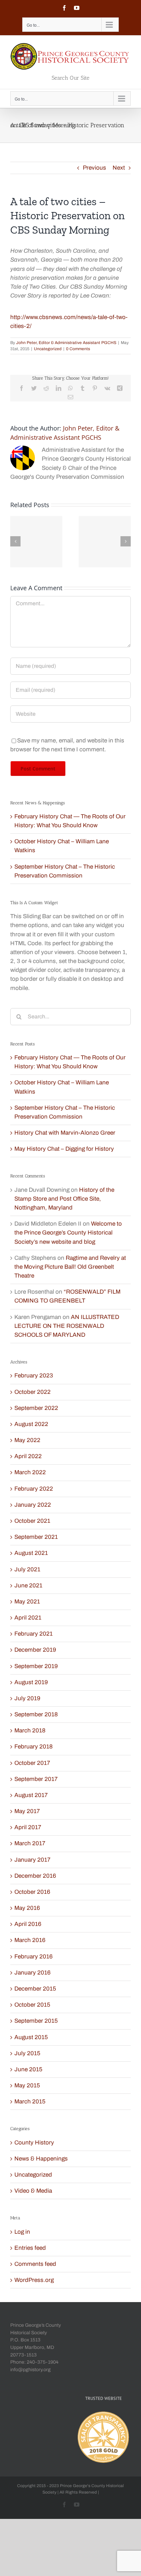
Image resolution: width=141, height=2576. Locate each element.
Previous (94, 168)
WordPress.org (34, 2280)
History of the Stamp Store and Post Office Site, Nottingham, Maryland (64, 1199)
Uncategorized (48, 349)
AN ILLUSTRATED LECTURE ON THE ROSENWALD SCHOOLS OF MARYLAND (67, 1326)
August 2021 (31, 1553)
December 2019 (35, 1650)
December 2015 (35, 1989)
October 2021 (32, 1521)
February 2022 (34, 1489)
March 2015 (30, 2102)
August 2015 (31, 2037)
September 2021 (36, 1537)
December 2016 (35, 1876)
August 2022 (31, 1424)
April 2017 (28, 1827)
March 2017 (30, 1843)
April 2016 (28, 1924)
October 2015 (32, 2005)
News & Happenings (41, 2159)
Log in (22, 2232)
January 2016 (33, 1973)
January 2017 (32, 1860)
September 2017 (36, 1779)
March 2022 (30, 1472)
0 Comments (78, 349)
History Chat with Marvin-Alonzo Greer (65, 1133)
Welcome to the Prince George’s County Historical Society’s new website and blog (68, 1233)
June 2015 (28, 2069)
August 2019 (31, 1682)
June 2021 (28, 1586)
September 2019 (36, 1666)
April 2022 (28, 1456)
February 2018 (34, 1747)
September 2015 (36, 2021)
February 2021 (34, 1634)
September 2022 (36, 1408)
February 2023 (34, 1376)
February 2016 (34, 1957)
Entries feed (30, 2248)
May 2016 (27, 1908)
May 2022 (27, 1440)
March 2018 (30, 1730)
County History (34, 2143)
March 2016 (30, 1940)
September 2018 (36, 1714)
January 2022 (33, 1505)
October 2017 (32, 1763)
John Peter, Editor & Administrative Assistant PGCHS (66, 343)
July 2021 (27, 1569)
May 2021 (27, 1602)
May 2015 (27, 2085)
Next (119, 168)
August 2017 (31, 1795)
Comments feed (35, 2264)
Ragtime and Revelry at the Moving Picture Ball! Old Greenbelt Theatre (70, 1267)
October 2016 (32, 1892)
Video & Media (33, 2191)
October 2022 (33, 1392)
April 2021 (28, 1618)
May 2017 (27, 1811)
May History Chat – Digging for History (64, 1149)
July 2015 (27, 2053)
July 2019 (27, 1698)
